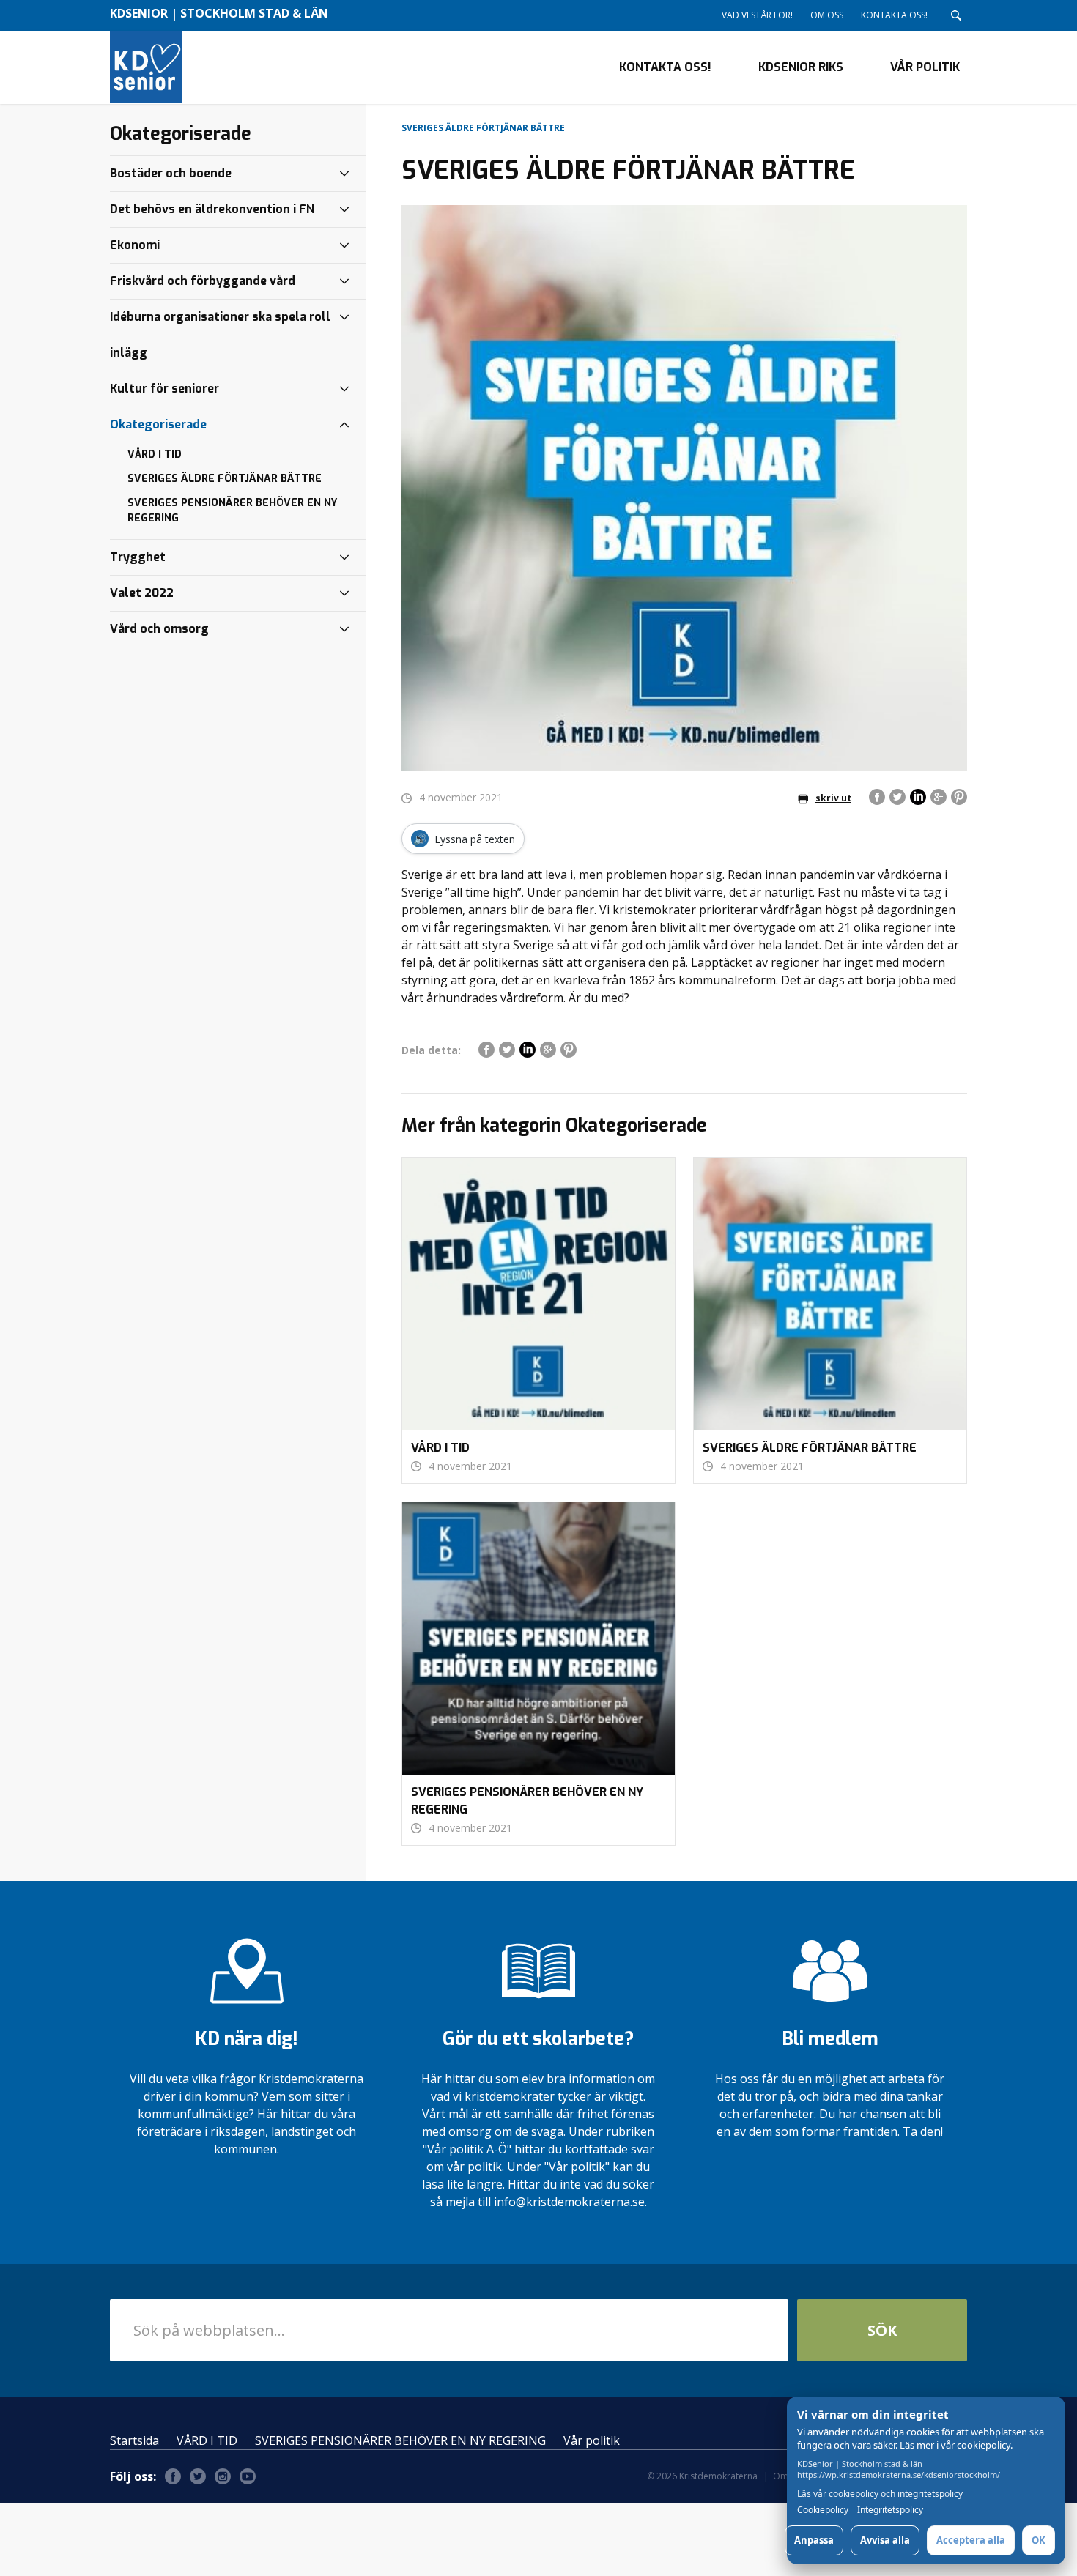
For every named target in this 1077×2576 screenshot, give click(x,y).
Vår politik (925, 67)
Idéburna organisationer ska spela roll (220, 317)
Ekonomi (135, 245)
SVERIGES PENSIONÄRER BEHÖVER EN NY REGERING (232, 511)
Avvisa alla (885, 2540)
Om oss (827, 15)
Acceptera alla (971, 2540)
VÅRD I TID (155, 454)
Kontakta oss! (894, 15)
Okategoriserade (158, 424)
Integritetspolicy (890, 2510)
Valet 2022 (142, 593)
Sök (882, 2330)
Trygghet (138, 557)
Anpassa (814, 2540)
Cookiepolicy (823, 2510)
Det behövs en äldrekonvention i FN (212, 209)
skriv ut (833, 798)
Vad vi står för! (757, 15)
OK (1039, 2540)
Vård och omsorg (159, 629)
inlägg (129, 353)
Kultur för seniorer (164, 389)
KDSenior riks (801, 67)
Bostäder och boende (171, 173)
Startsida (134, 2440)
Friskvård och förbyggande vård (203, 281)
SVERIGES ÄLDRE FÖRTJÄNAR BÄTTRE (225, 479)
